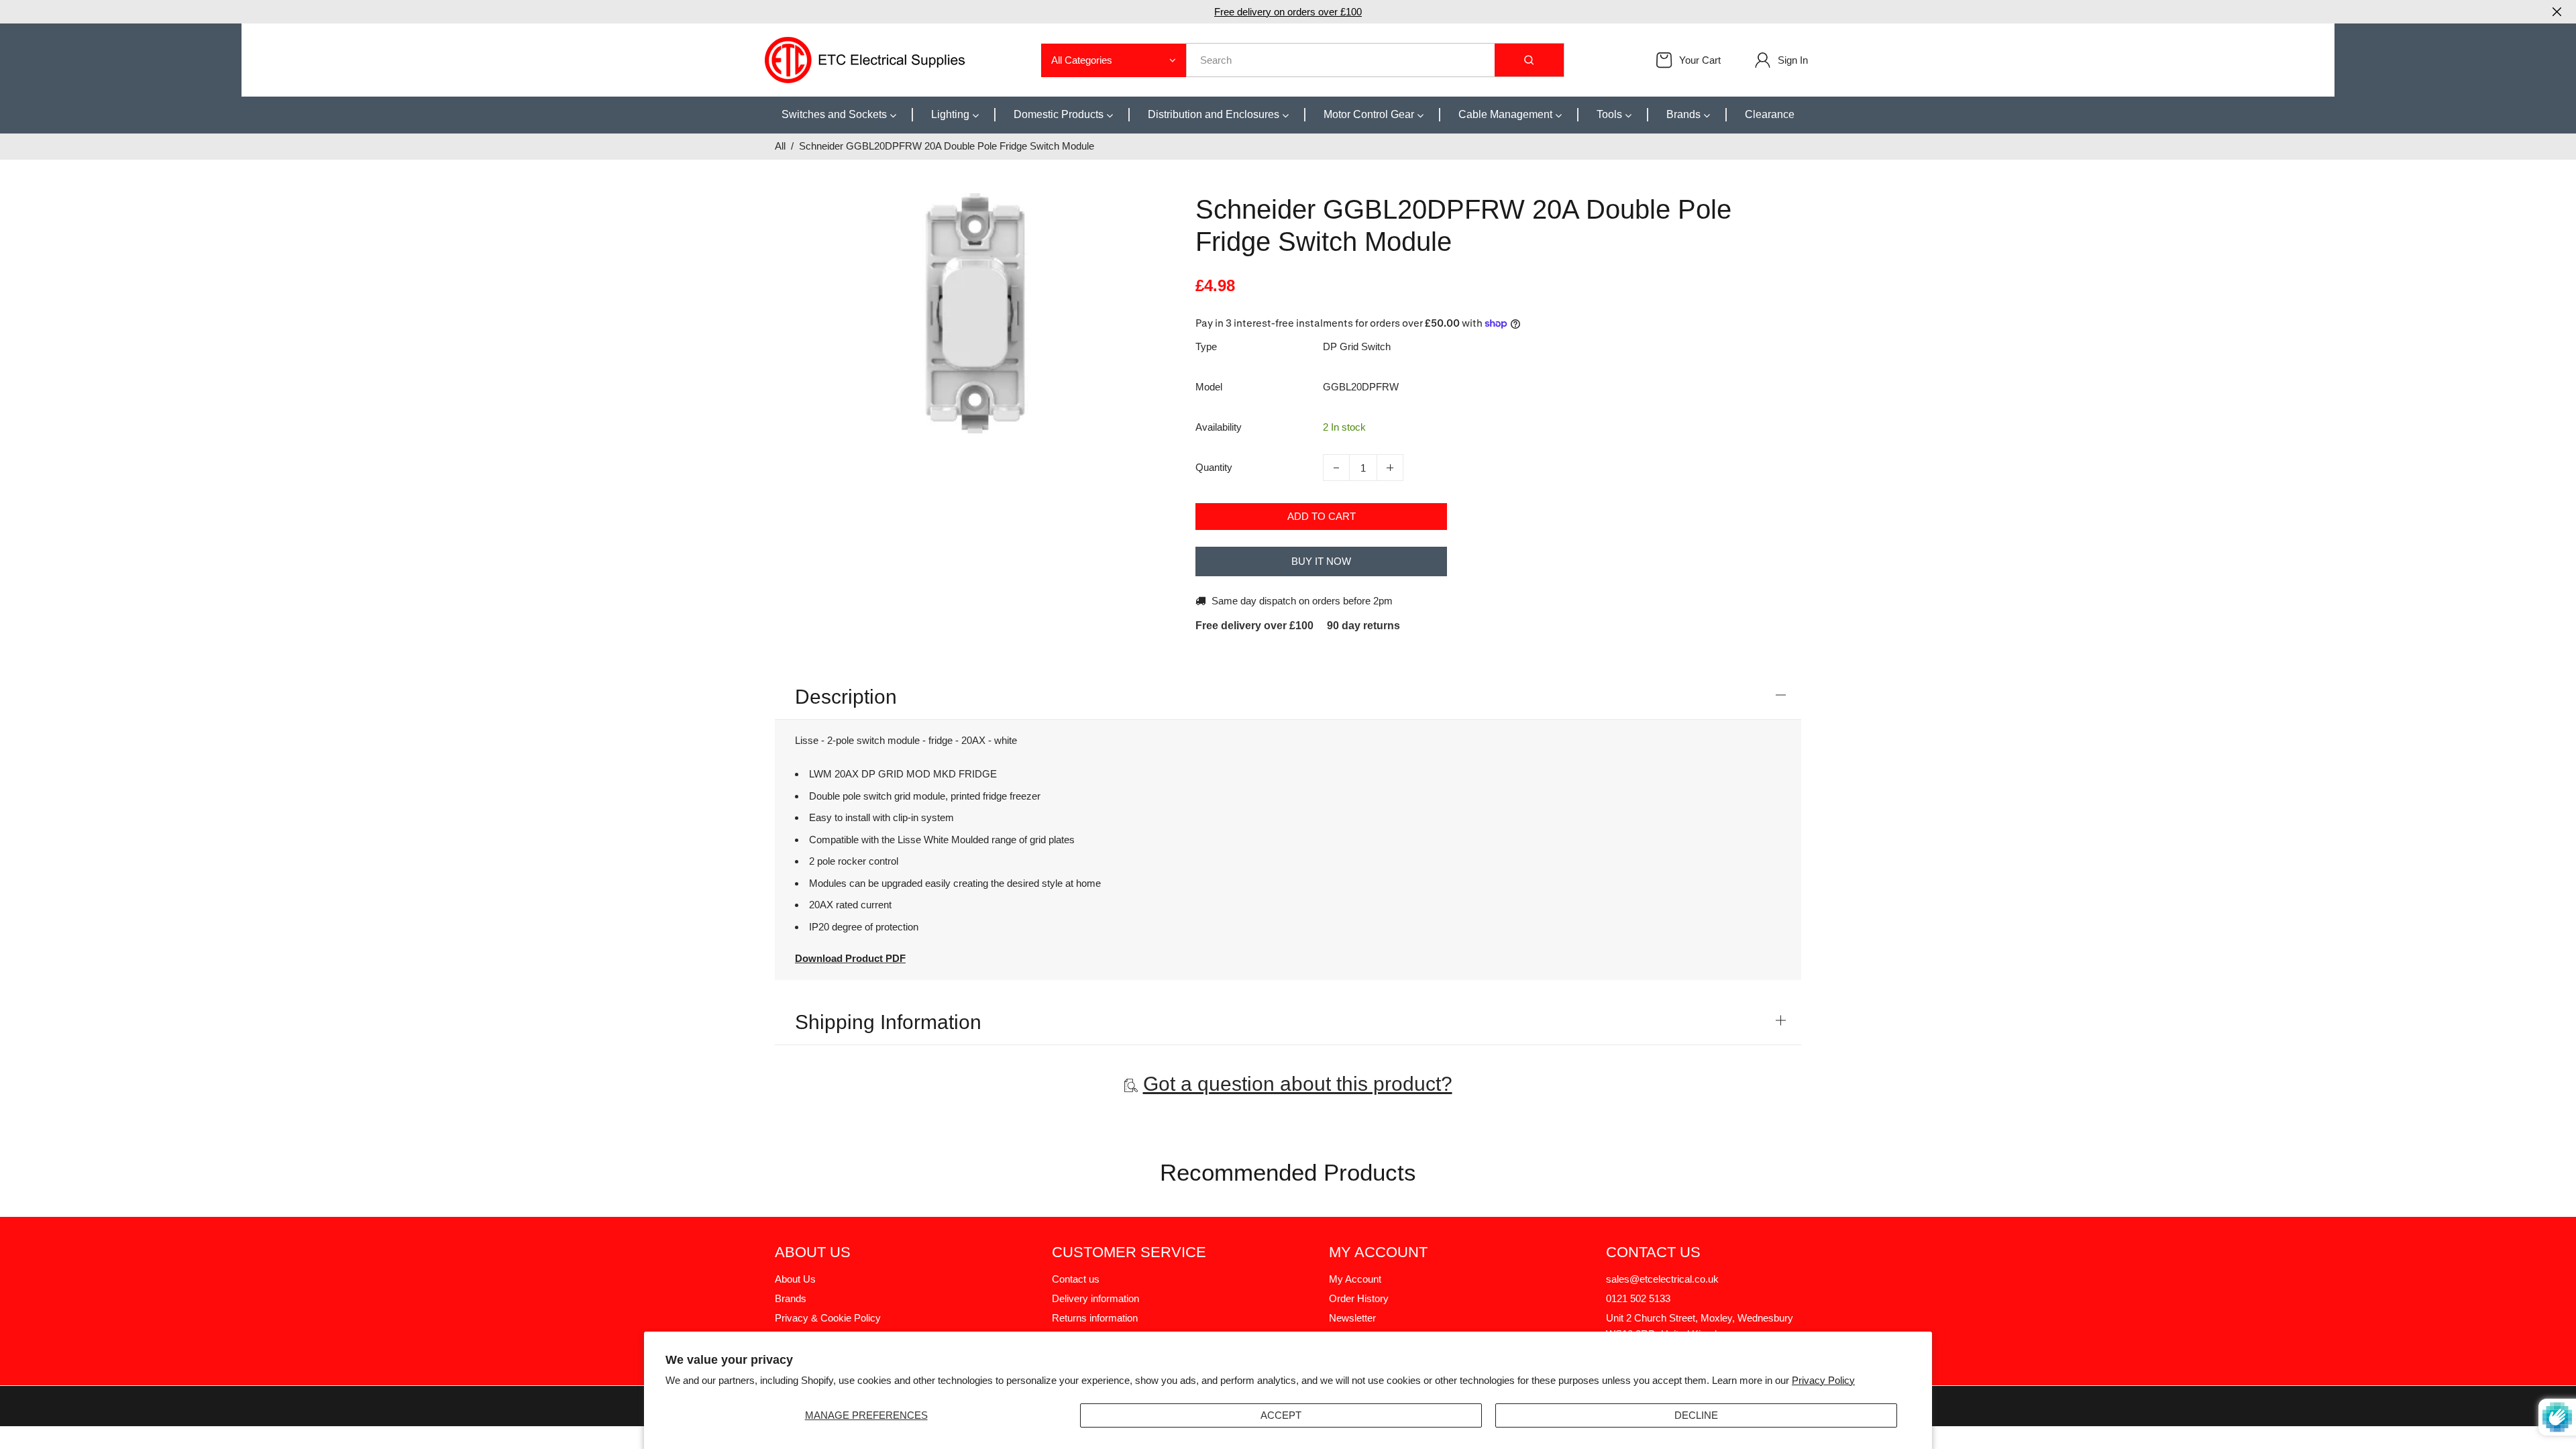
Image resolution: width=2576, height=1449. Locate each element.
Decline (1696, 1415)
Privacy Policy (1823, 1380)
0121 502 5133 (1638, 1298)
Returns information (1095, 1318)
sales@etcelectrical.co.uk (1662, 1279)
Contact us (1076, 1279)
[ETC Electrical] (865, 59)
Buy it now (1321, 561)
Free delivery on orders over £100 (1288, 12)
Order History (1359, 1298)
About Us (795, 1279)
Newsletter (1352, 1318)
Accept (1281, 1415)
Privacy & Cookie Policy (828, 1318)
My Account (1355, 1279)
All (780, 146)
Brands (791, 1298)
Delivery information (1095, 1298)
